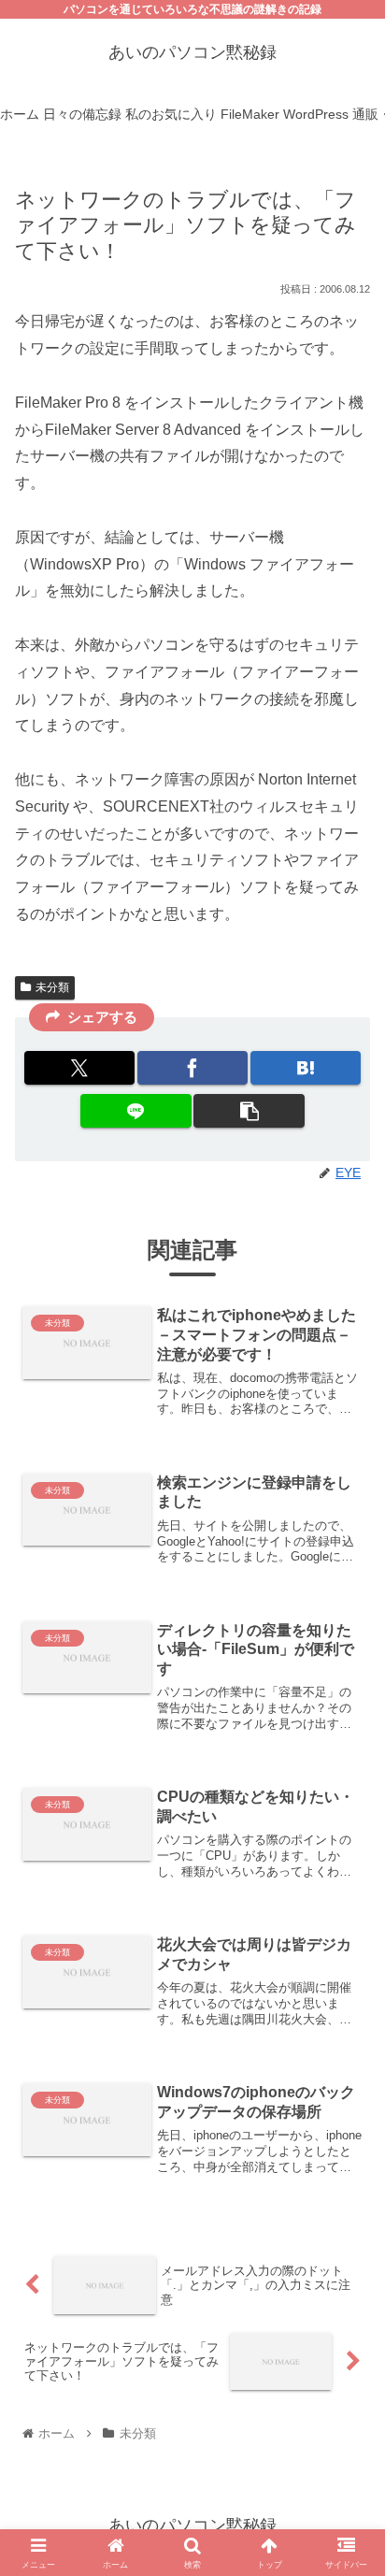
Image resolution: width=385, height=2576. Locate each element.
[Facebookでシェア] (192, 1068)
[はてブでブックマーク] (306, 1068)
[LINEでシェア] (135, 1111)
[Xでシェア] (79, 1068)
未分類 (52, 987)
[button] (249, 1111)
